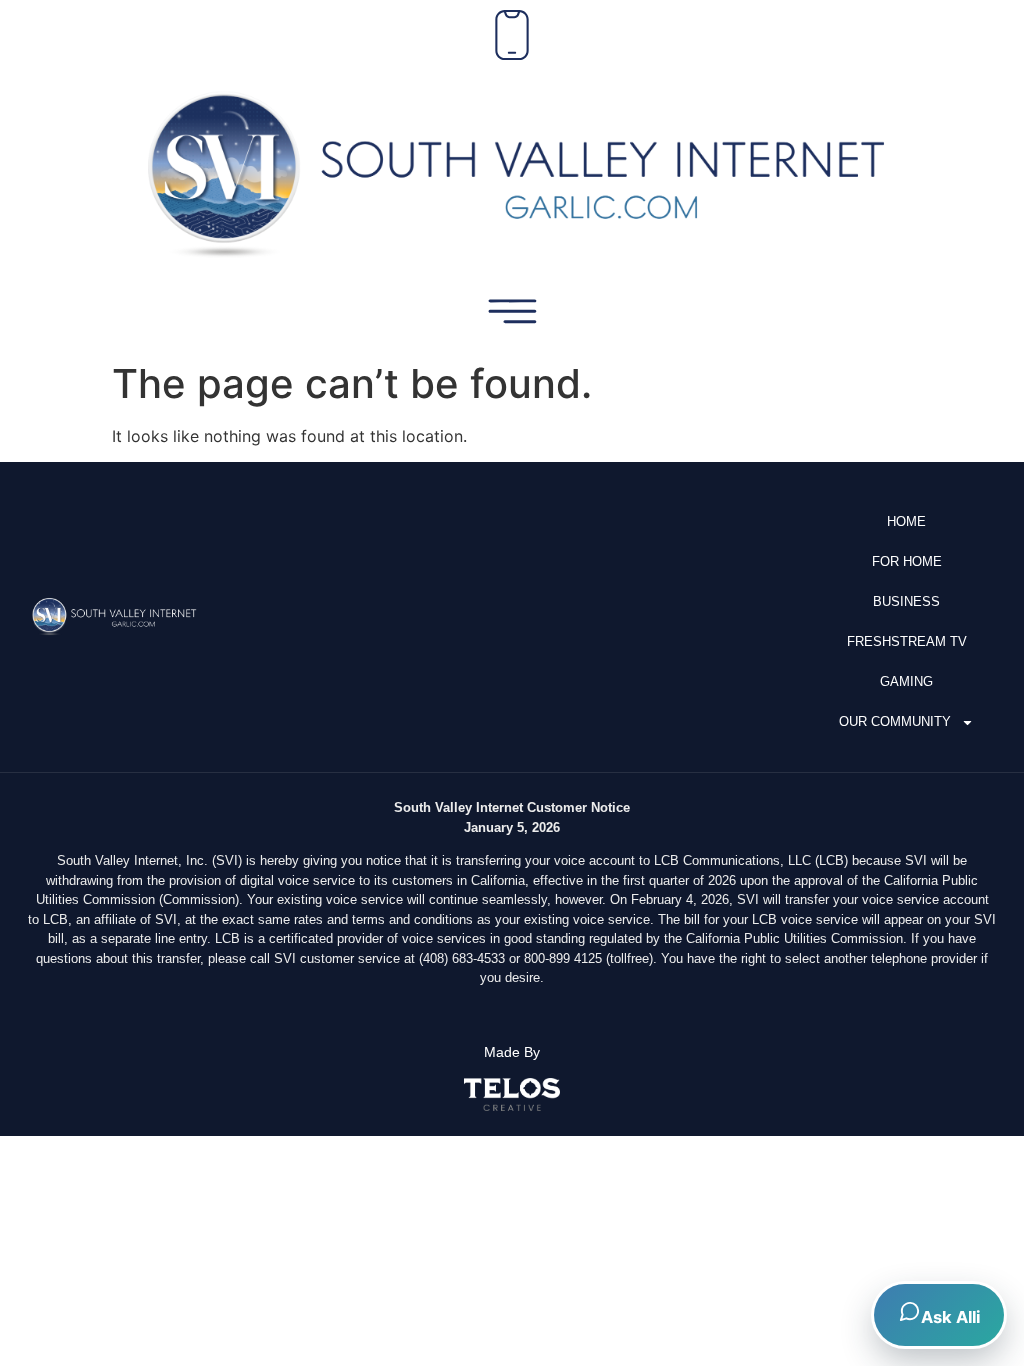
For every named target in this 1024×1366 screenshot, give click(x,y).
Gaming (906, 681)
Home (906, 521)
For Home (907, 561)
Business (906, 601)
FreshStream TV (907, 641)
